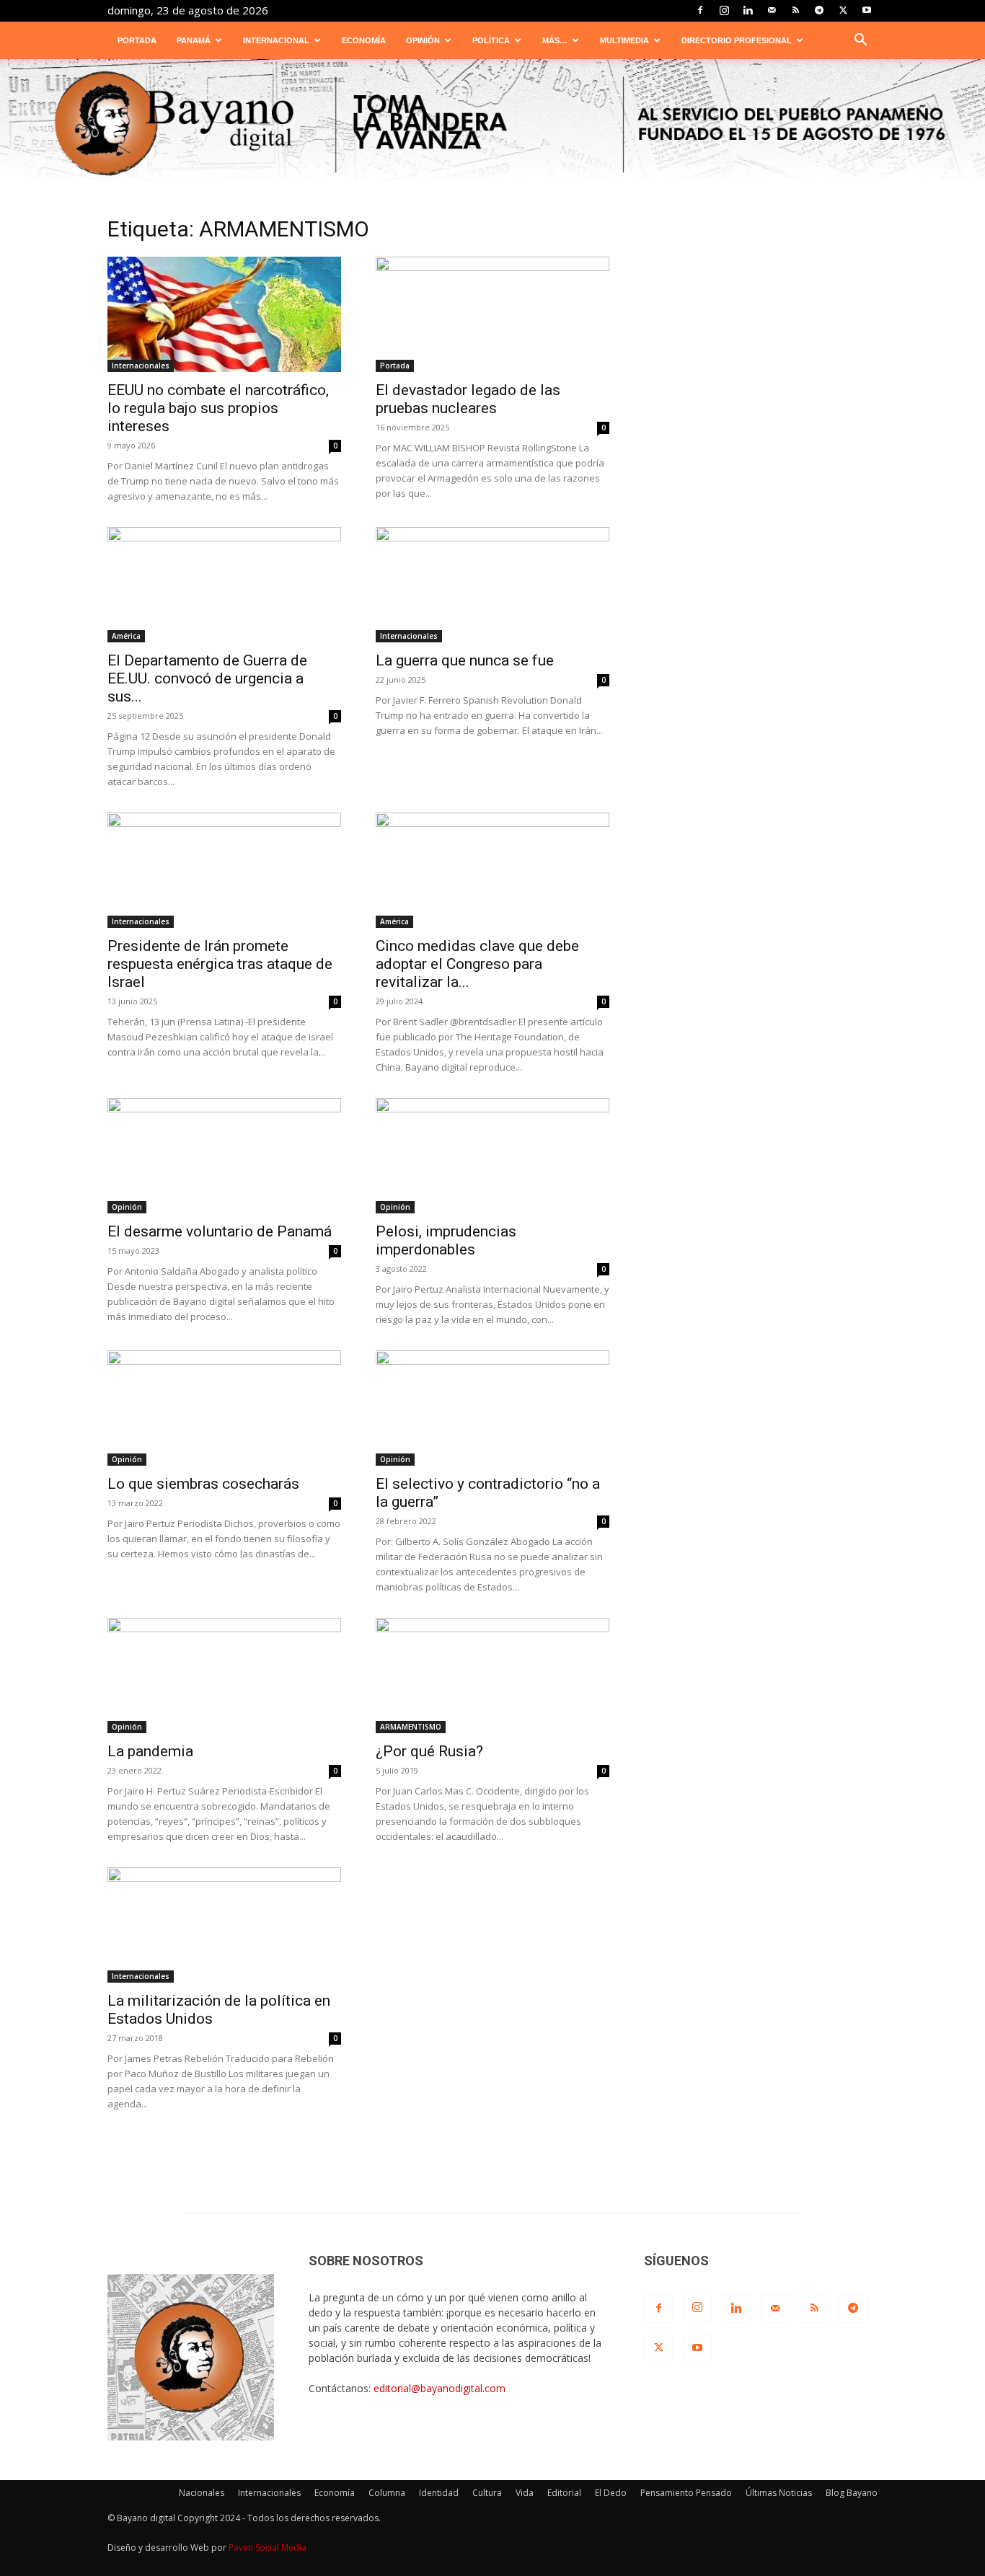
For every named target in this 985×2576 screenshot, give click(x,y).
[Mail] (772, 10)
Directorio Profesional (737, 40)
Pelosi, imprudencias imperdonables (446, 1240)
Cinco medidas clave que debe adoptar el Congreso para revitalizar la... (477, 964)
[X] (843, 10)
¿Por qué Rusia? (429, 1751)
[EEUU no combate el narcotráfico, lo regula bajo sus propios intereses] (224, 314)
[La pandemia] (224, 1676)
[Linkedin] (748, 10)
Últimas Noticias (779, 2493)
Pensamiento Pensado (686, 2493)
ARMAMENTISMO (411, 1727)
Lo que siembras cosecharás (203, 1484)
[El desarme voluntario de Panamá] (224, 1156)
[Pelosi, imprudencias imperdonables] (492, 1156)
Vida (525, 2493)
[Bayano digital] (492, 125)
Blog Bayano (852, 2493)
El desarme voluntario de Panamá (220, 1231)
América (126, 636)
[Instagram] (724, 10)
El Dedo (611, 2493)
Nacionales (202, 2493)
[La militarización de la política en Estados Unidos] (224, 1925)
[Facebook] (700, 10)
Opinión (423, 40)
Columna (387, 2493)
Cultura (487, 2493)
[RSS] (795, 10)
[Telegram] (819, 10)
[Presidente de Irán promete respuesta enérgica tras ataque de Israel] (224, 870)
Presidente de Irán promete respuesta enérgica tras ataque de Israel (220, 964)
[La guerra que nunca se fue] (492, 585)
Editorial (564, 2493)
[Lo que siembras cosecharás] (224, 1408)
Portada (137, 40)
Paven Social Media (268, 2548)
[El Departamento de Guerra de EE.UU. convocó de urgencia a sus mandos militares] (224, 585)
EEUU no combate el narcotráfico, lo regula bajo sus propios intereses (218, 408)
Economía (364, 40)
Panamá (194, 40)
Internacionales (141, 366)
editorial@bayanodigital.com (440, 2388)
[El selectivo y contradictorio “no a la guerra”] (492, 1408)
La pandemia (150, 1751)
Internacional (276, 40)
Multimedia (624, 40)
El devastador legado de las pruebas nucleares (468, 399)
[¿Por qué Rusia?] (492, 1676)
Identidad (439, 2493)
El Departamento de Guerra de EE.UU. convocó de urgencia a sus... (207, 678)
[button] (860, 41)
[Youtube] (867, 10)
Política (491, 40)
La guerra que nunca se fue (465, 660)
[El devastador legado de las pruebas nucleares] (492, 314)
